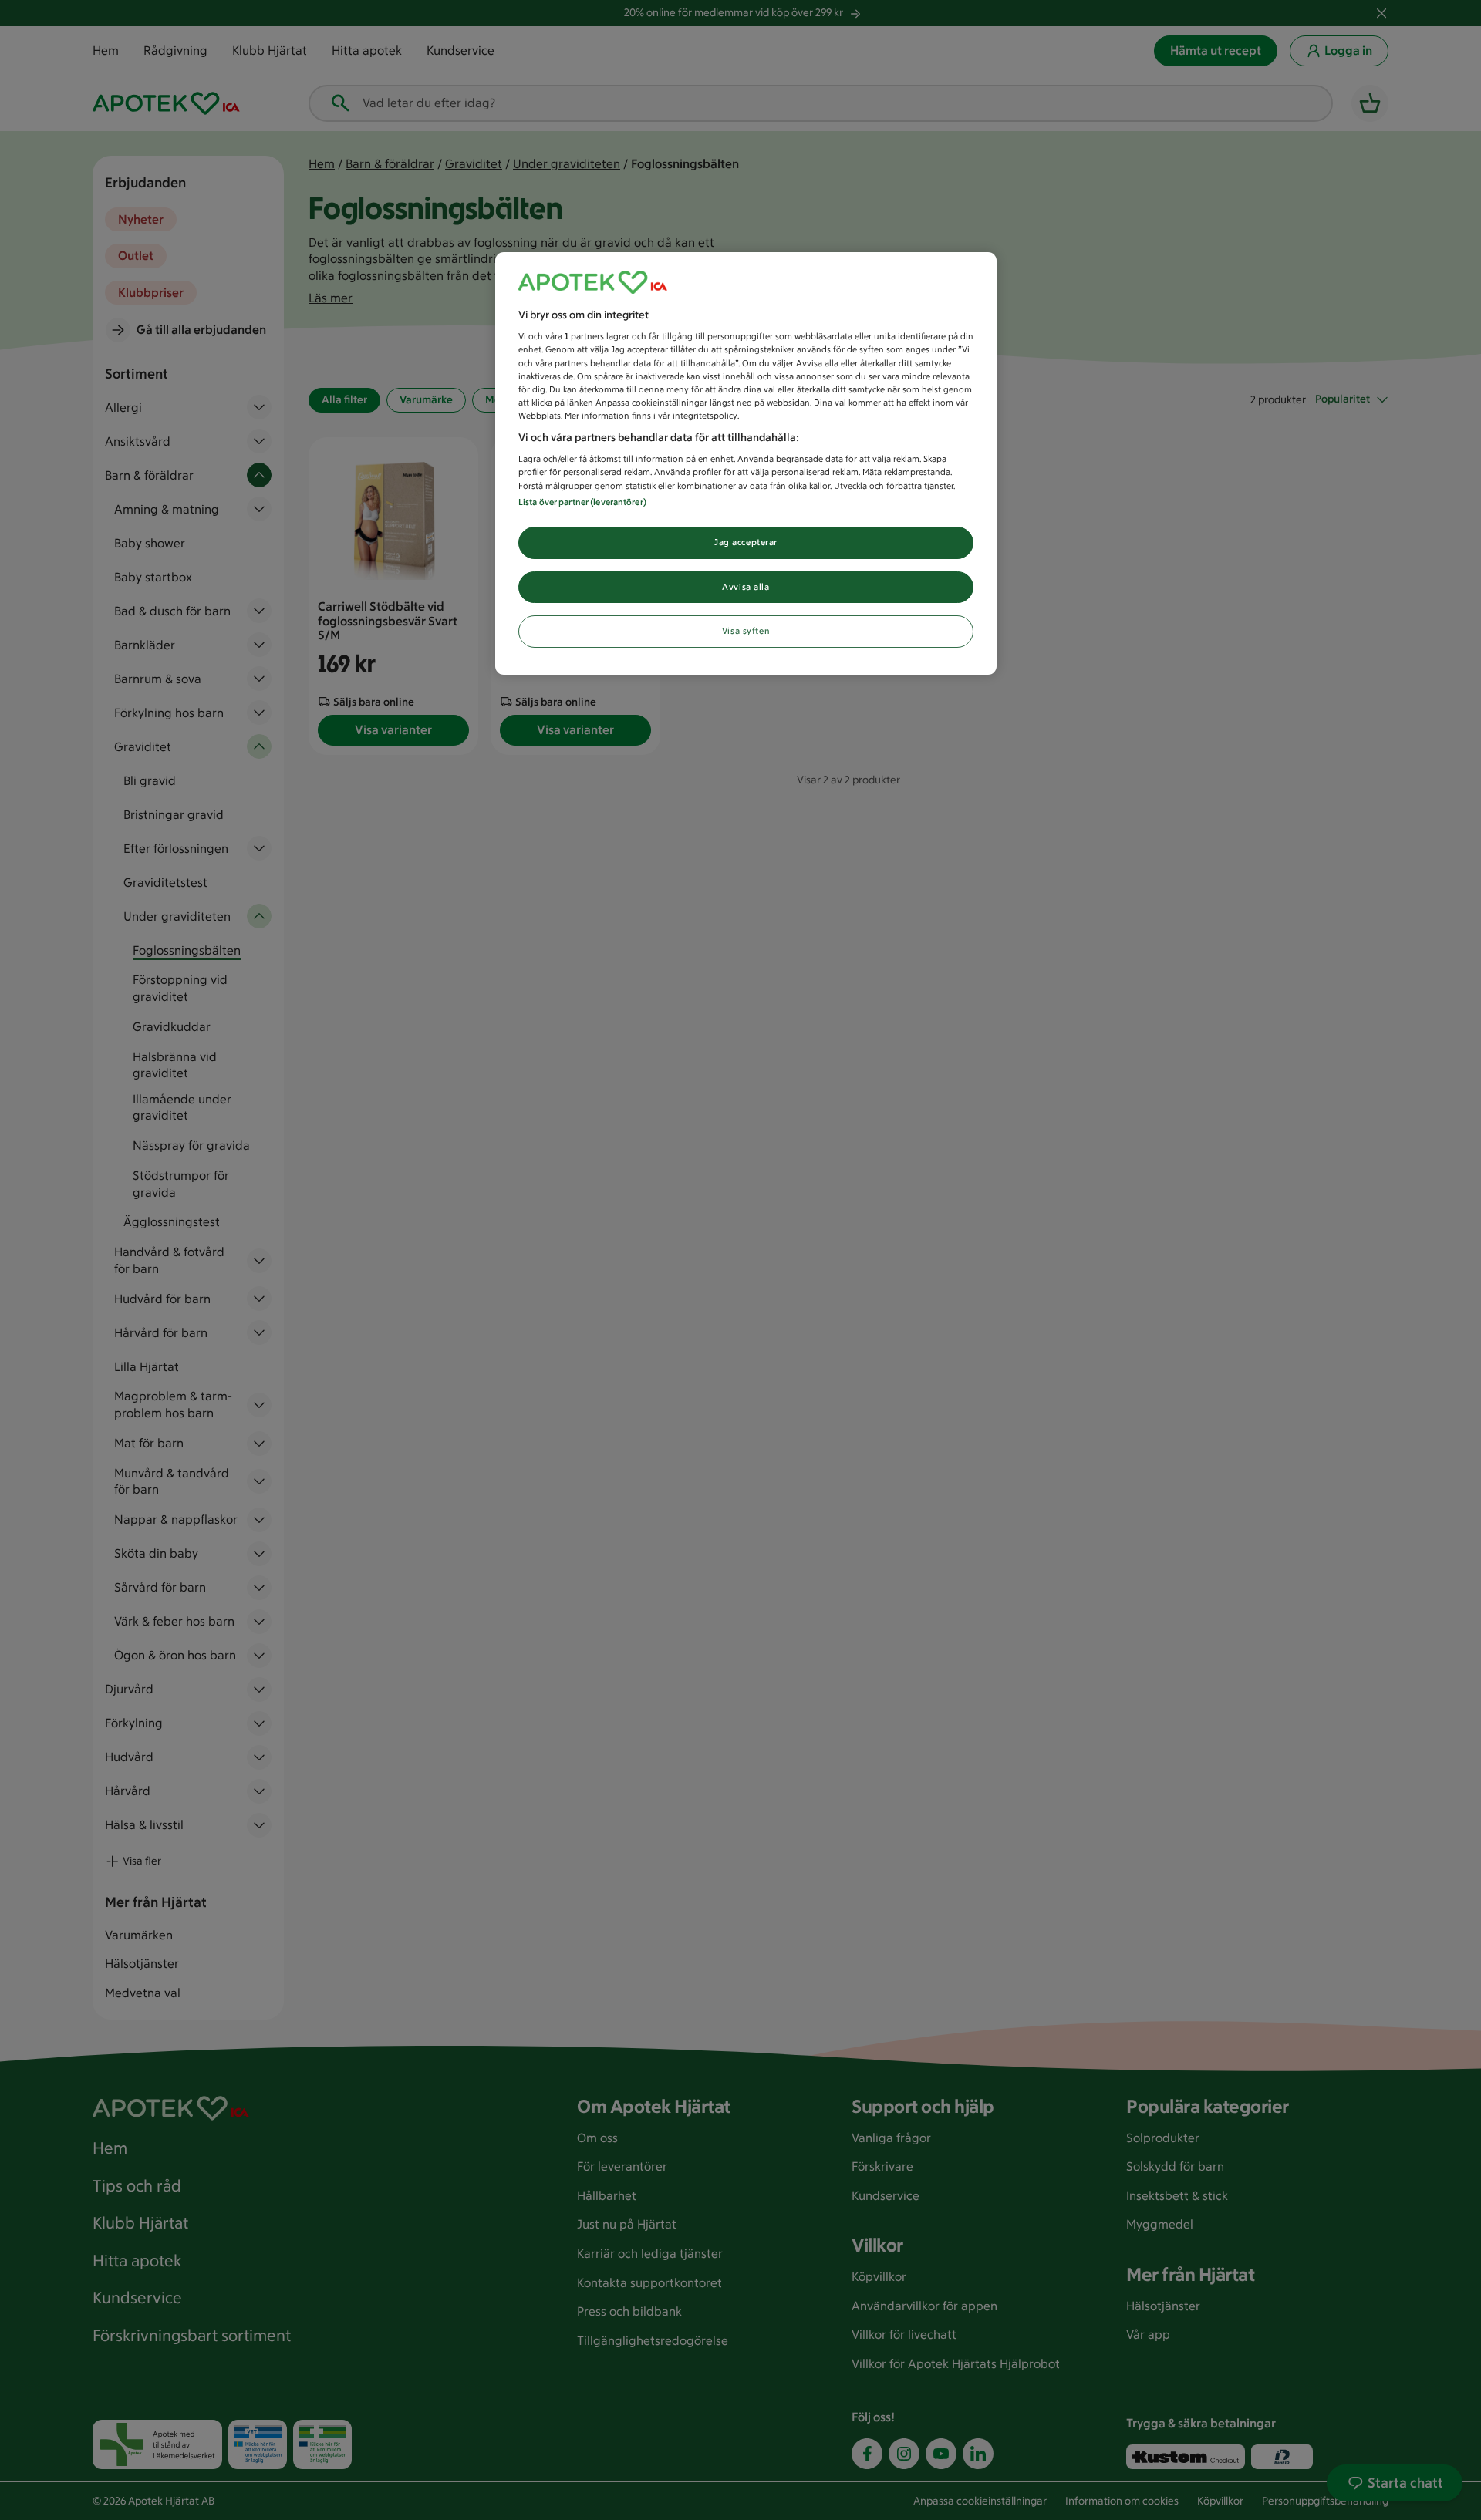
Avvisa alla (746, 587)
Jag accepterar (746, 542)
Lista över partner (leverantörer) (582, 502)
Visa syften (746, 631)
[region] (746, 464)
